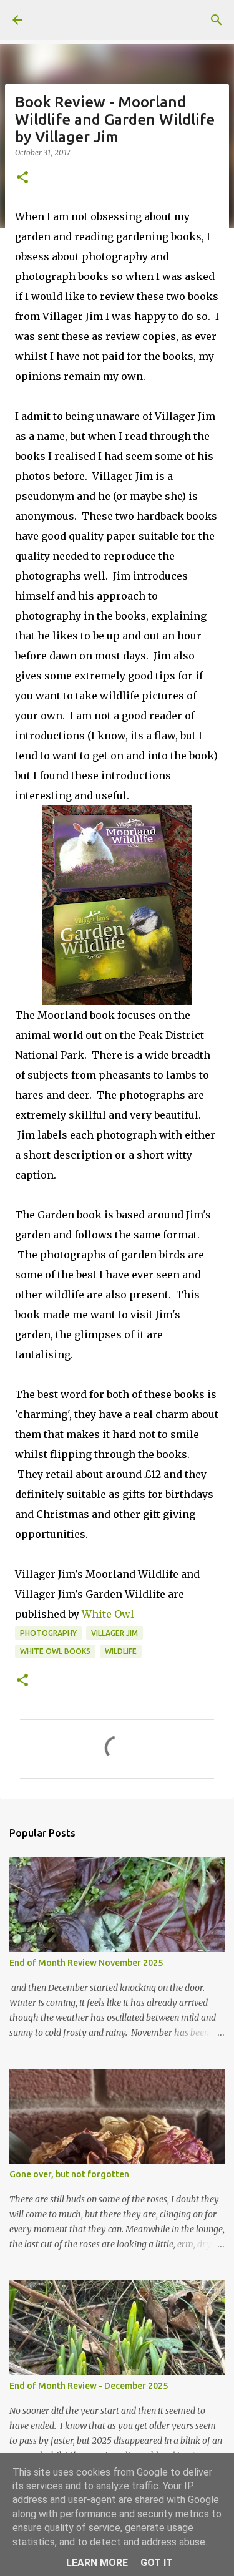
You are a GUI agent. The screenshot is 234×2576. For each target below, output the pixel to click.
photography (48, 1633)
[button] (22, 178)
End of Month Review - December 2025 (89, 2386)
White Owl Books (55, 1651)
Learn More (97, 2563)
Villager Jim (115, 1633)
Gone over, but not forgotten (69, 2174)
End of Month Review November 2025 (86, 1963)
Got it (157, 2563)
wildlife (121, 1651)
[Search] (217, 20)
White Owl (108, 1614)
